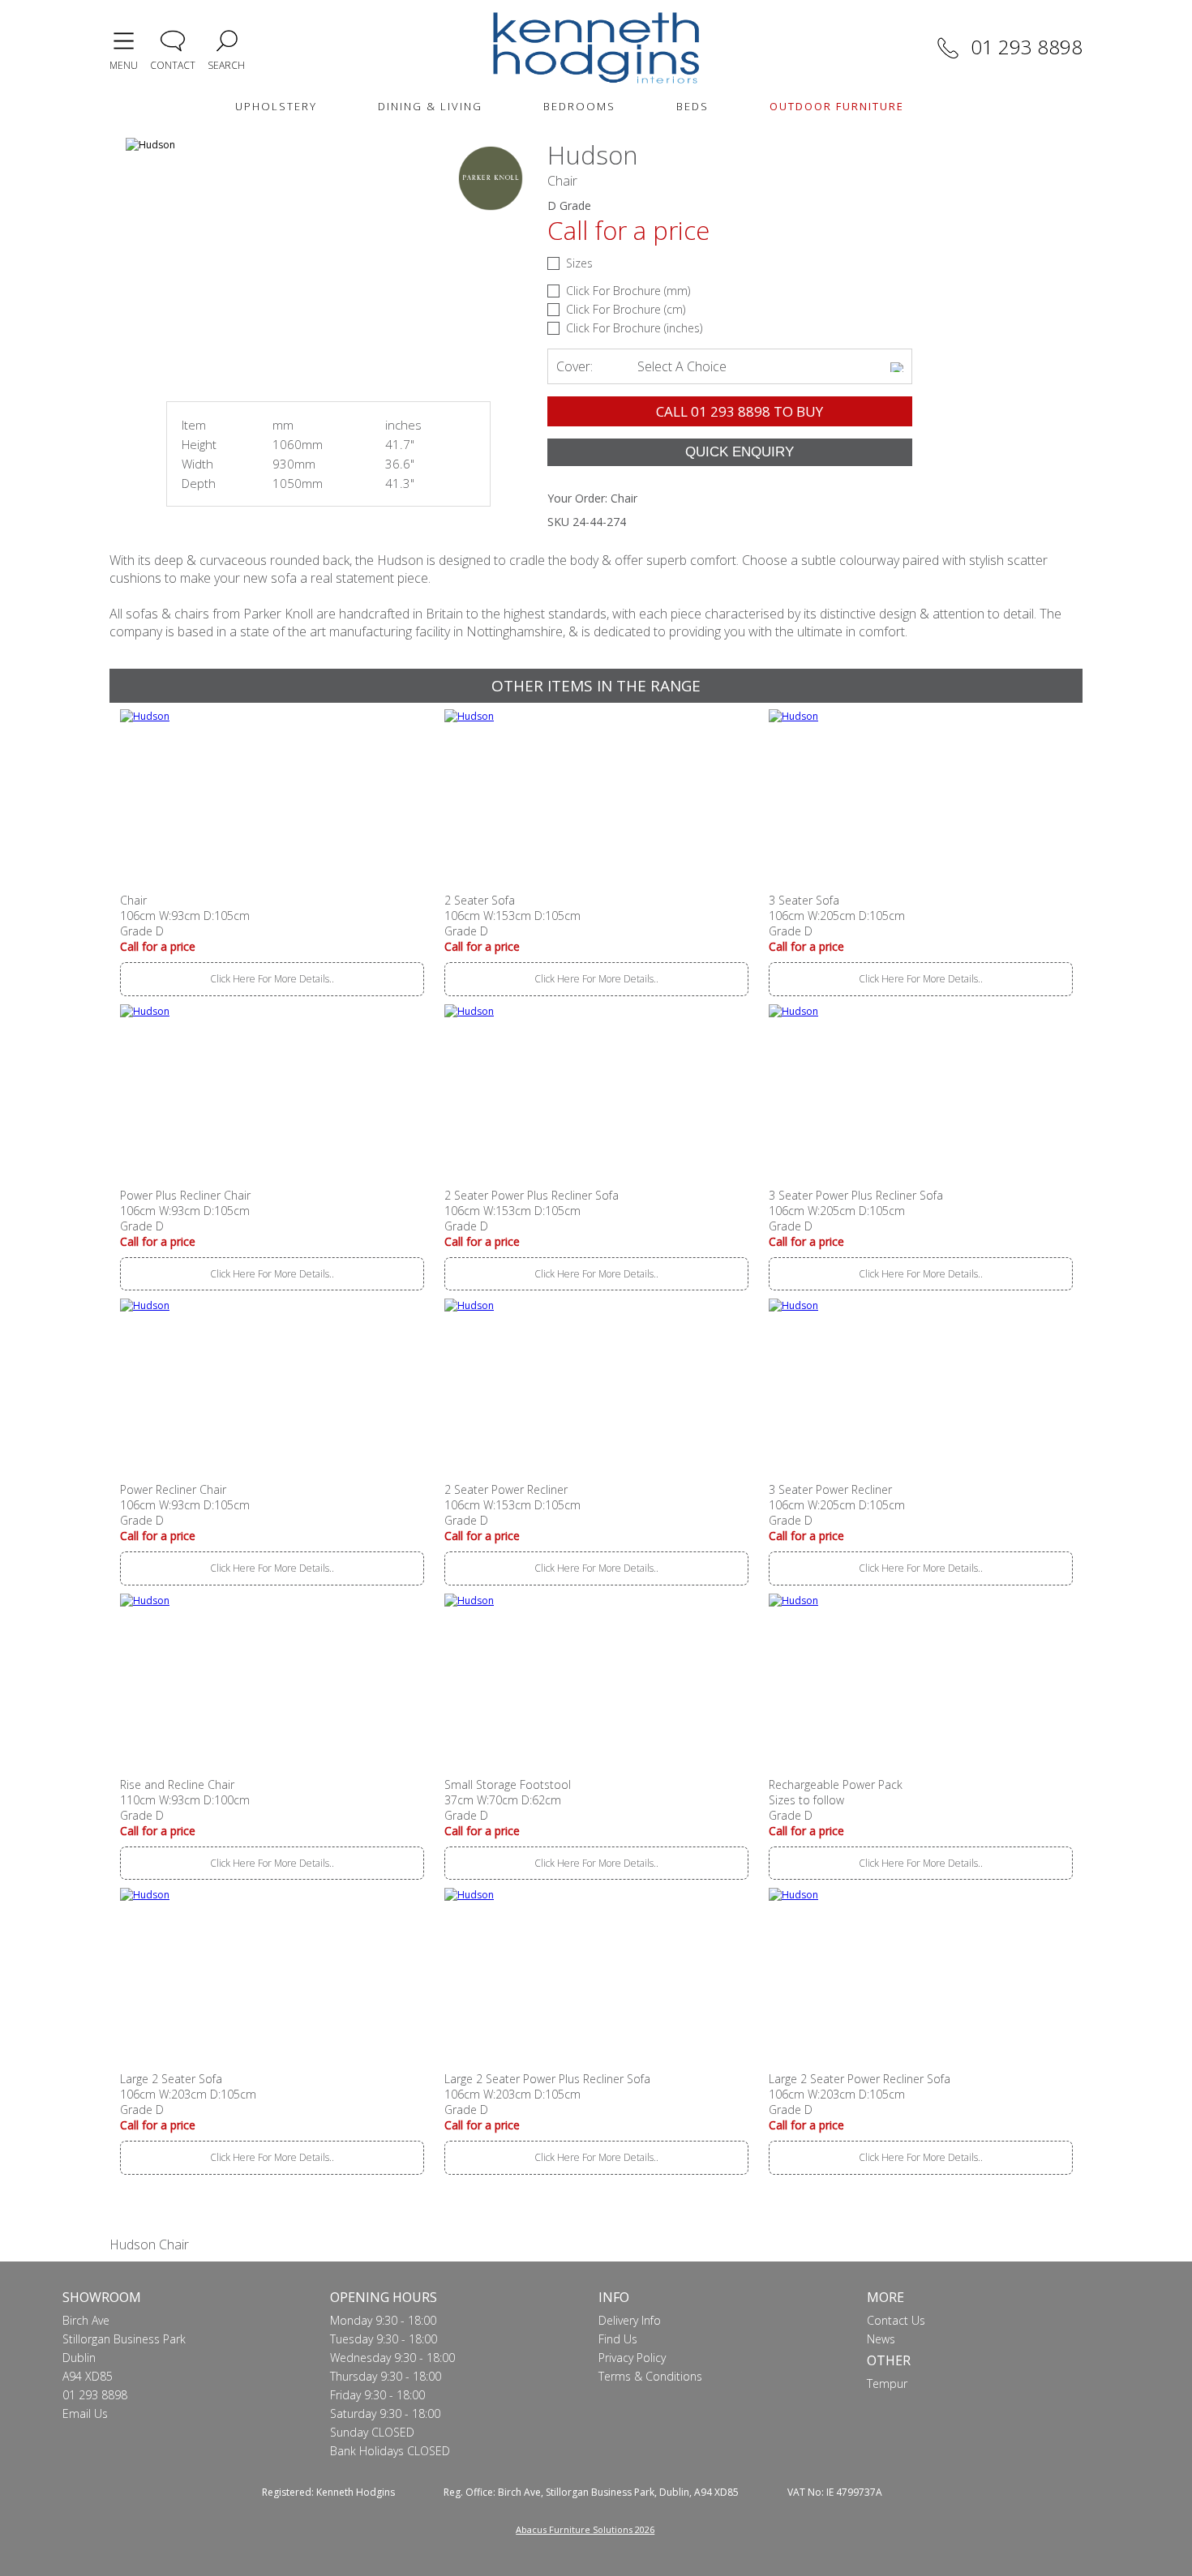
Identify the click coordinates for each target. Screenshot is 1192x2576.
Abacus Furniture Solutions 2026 (585, 2529)
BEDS (692, 106)
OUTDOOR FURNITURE (837, 106)
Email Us (85, 2413)
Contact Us (896, 2320)
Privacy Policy (632, 2358)
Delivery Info (630, 2320)
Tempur (887, 2383)
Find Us (618, 2339)
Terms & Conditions (650, 2376)
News (881, 2339)
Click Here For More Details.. (272, 979)
